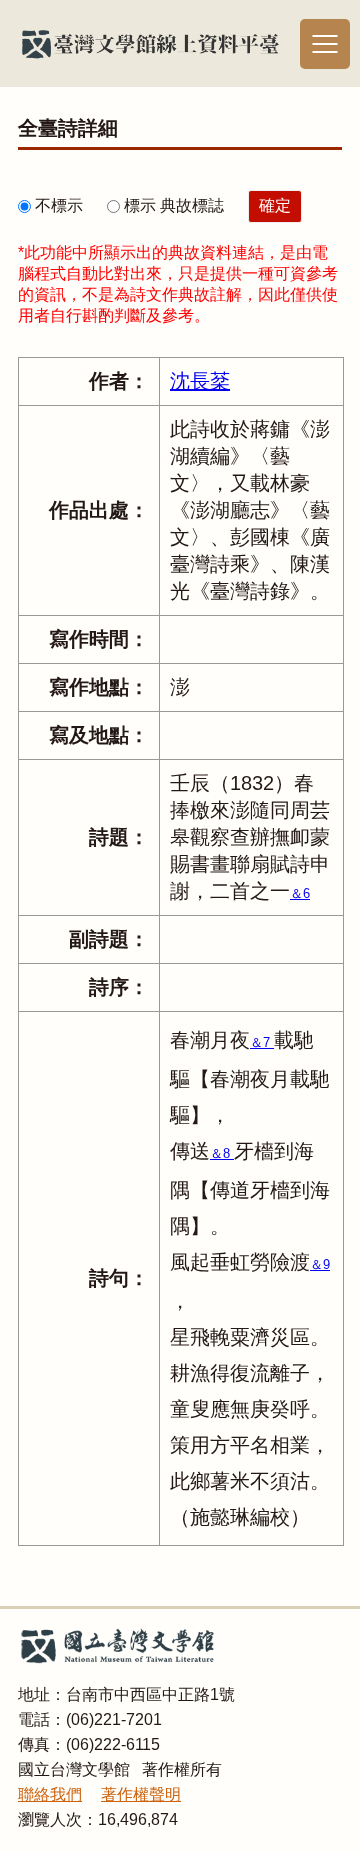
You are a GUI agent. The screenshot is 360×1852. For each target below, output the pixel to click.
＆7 (262, 1042)
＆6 (300, 893)
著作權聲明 (141, 1794)
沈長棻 (200, 381)
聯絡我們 (50, 1794)
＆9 (320, 1264)
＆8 (222, 1153)
